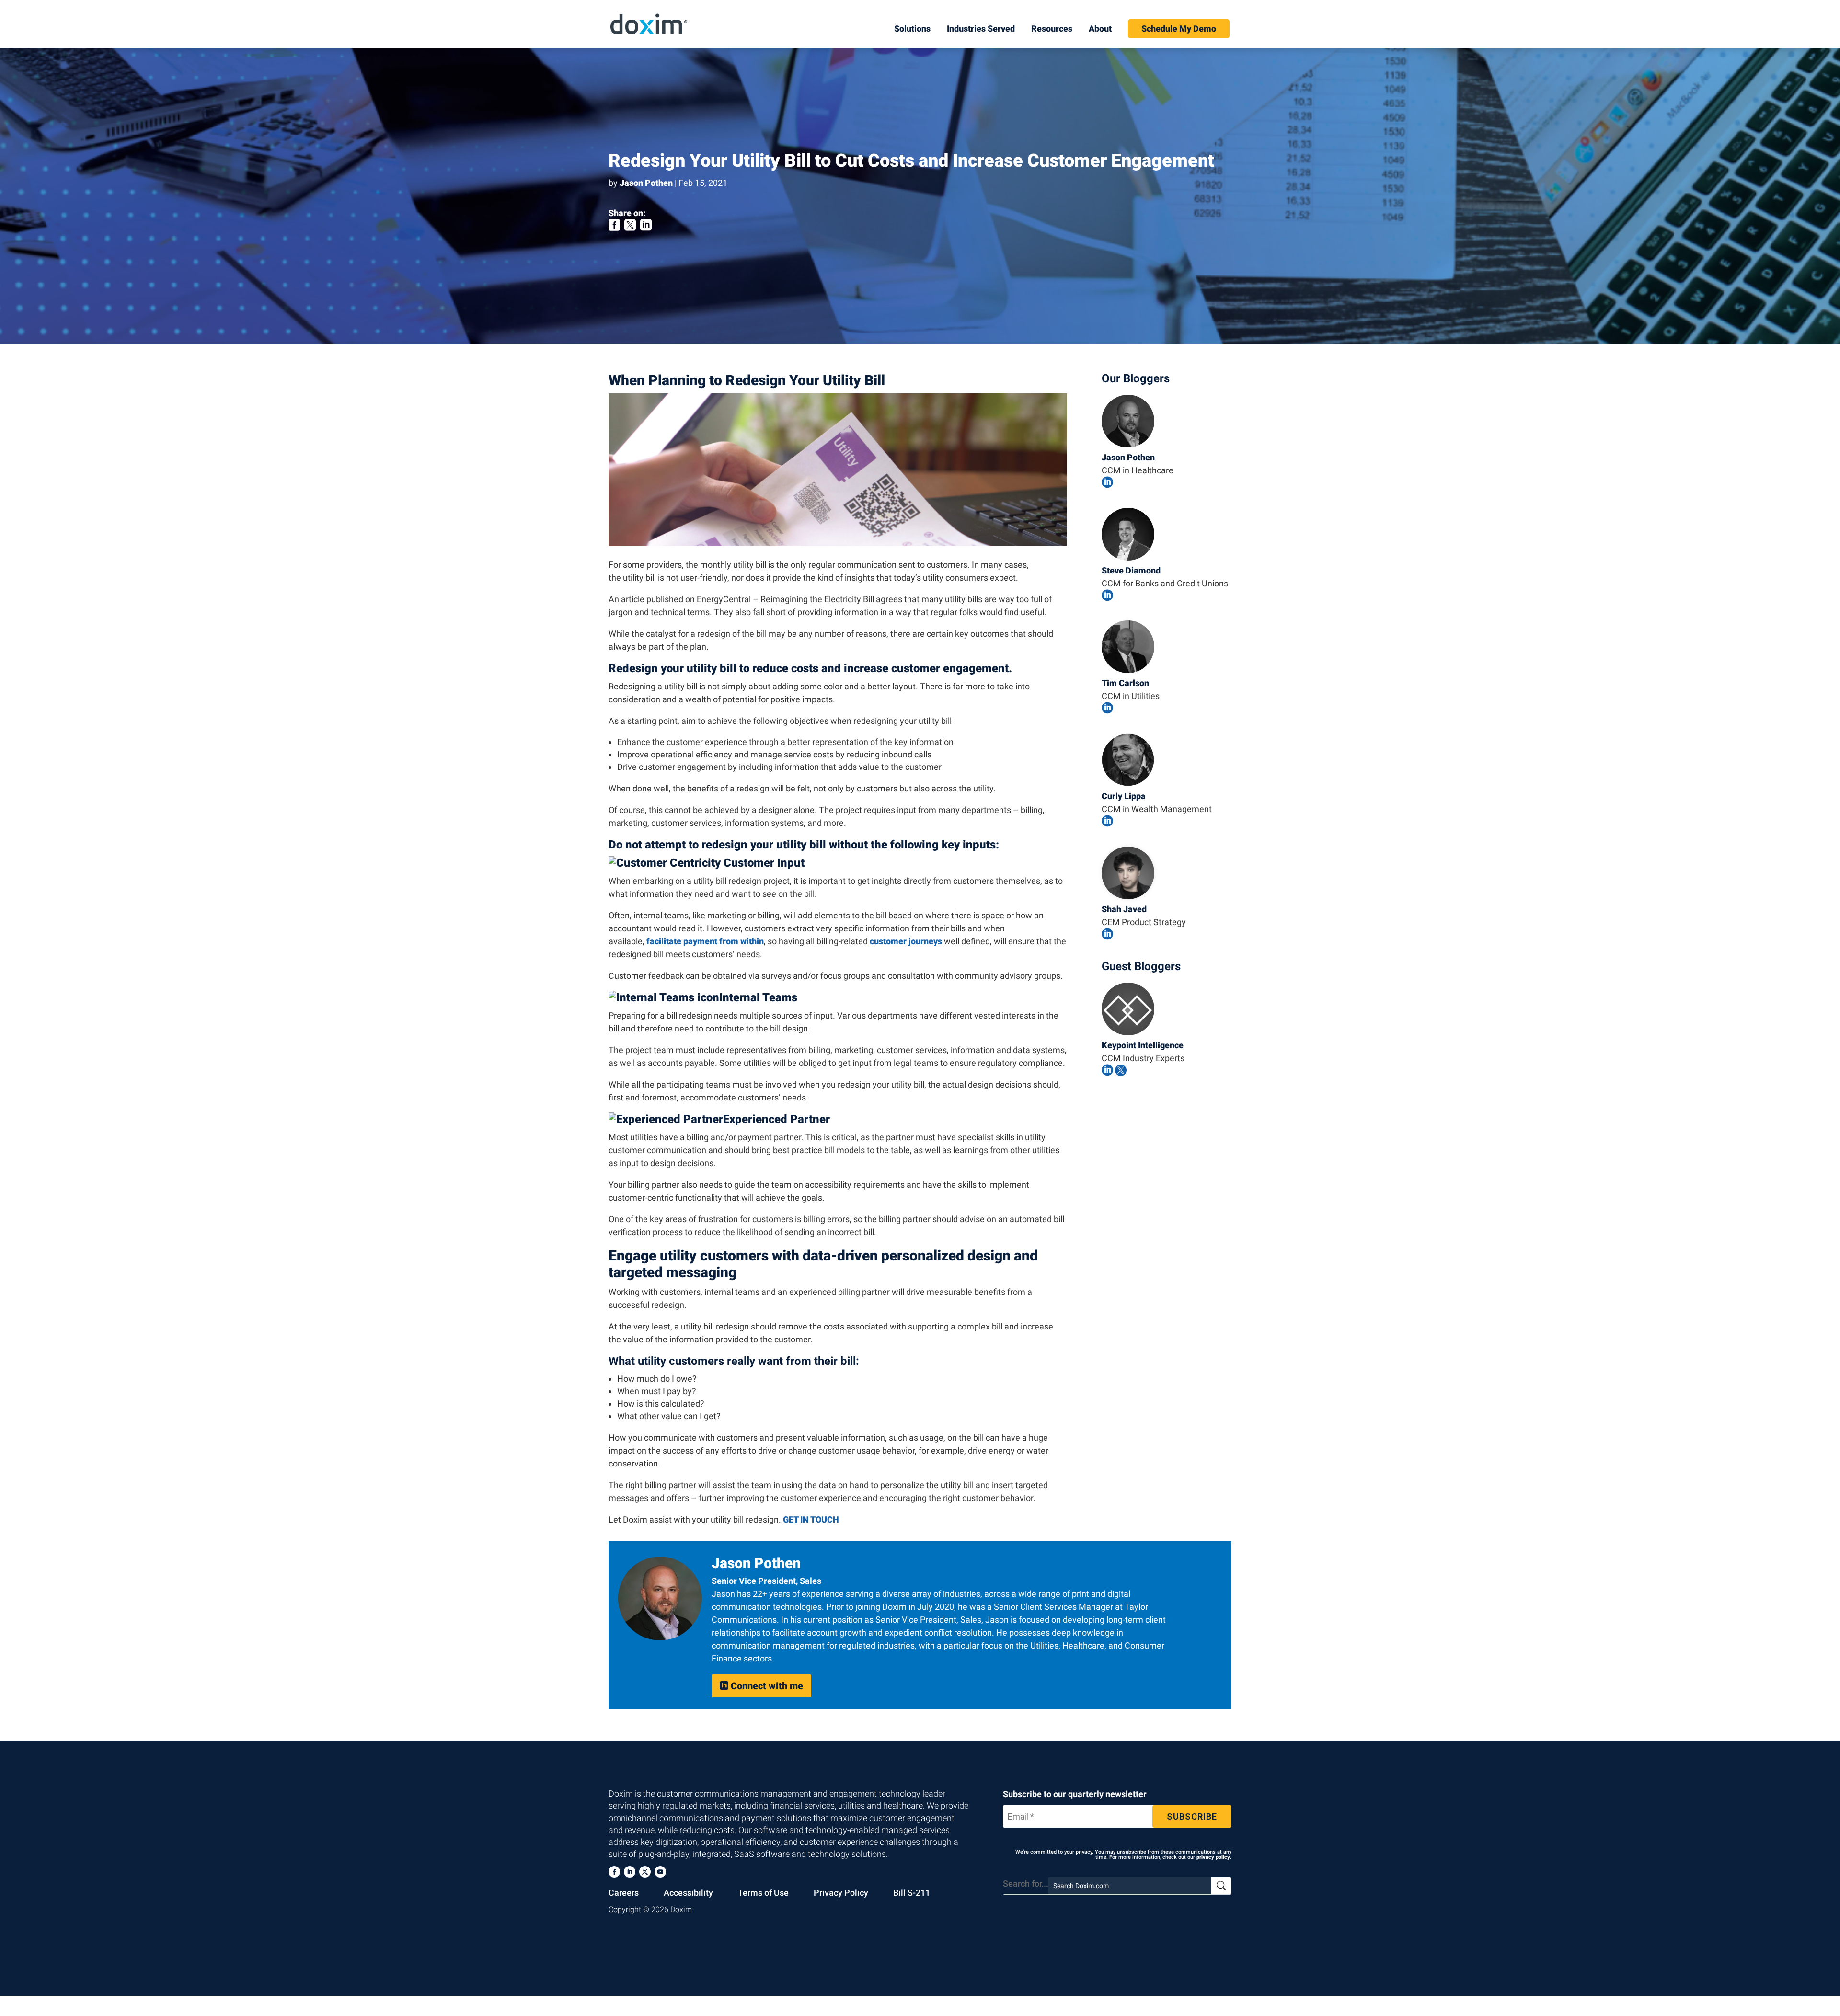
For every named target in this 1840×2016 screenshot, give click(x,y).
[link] (649, 23)
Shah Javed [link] (1124, 909)
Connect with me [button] (761, 1686)
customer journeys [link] (906, 941)
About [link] (1100, 29)
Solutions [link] (912, 29)
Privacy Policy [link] (841, 1893)
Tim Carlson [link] (1125, 683)
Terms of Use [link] (763, 1893)
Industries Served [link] (981, 29)
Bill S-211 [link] (912, 1893)
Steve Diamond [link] (1131, 570)
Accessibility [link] (688, 1893)
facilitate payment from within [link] (705, 941)
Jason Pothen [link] (646, 183)
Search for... (1026, 1884)
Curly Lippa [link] (1124, 796)
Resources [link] (1052, 29)
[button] (614, 1872)
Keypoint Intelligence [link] (1143, 1045)
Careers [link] (624, 1893)
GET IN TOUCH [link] (811, 1519)
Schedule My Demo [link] (1179, 29)
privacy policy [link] (1213, 1857)
